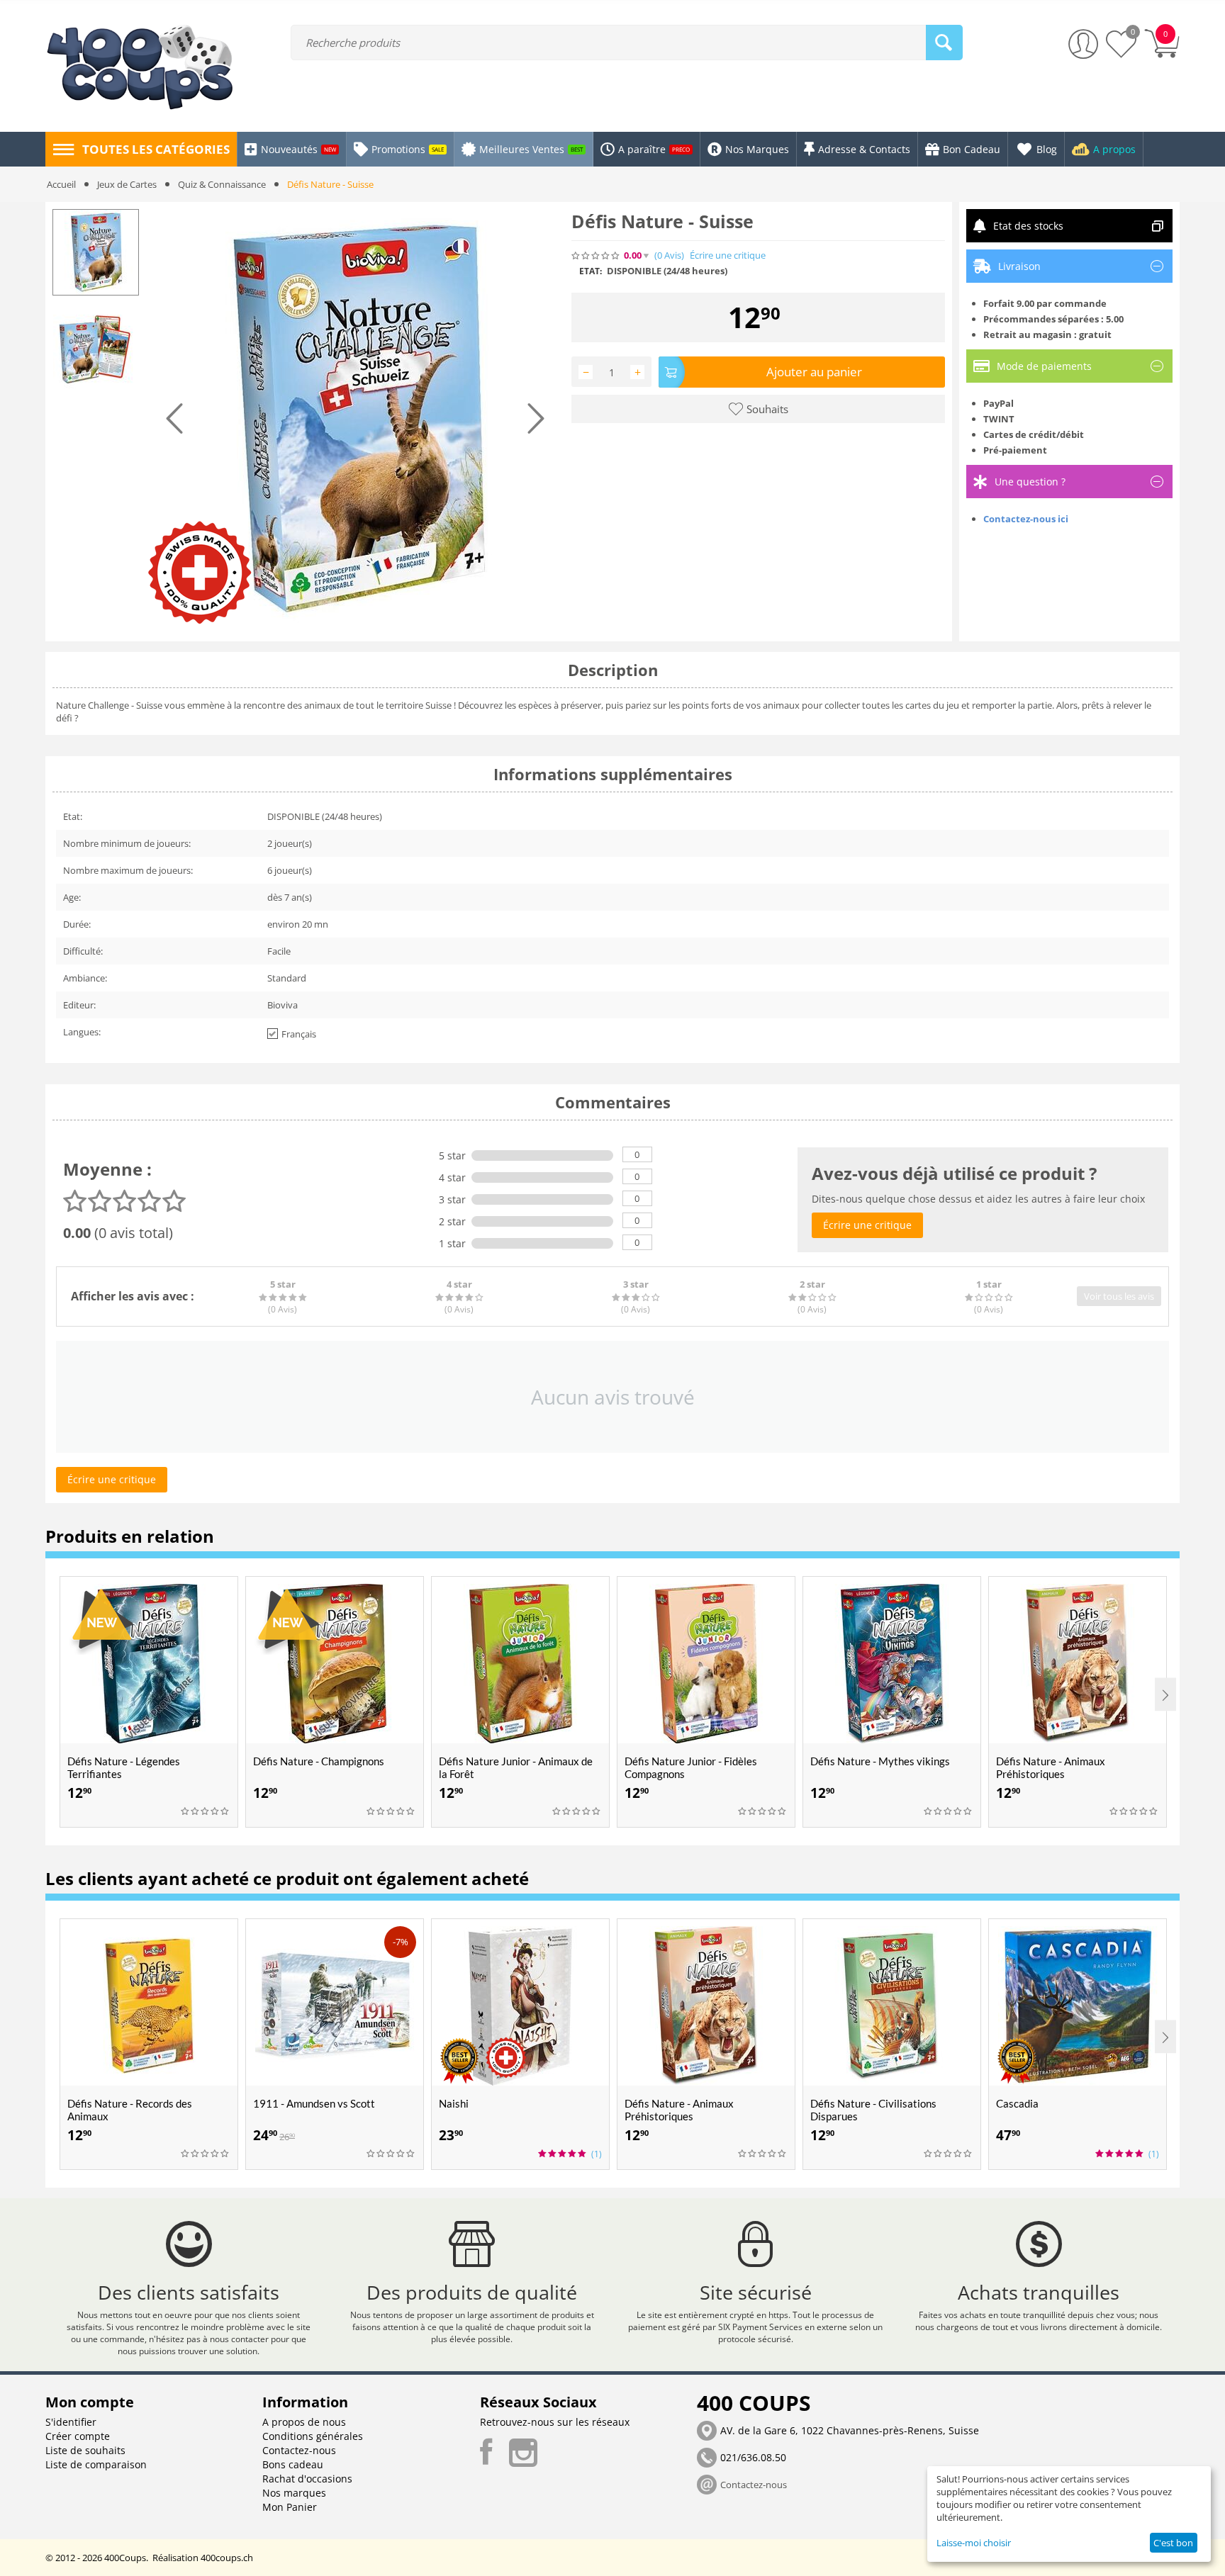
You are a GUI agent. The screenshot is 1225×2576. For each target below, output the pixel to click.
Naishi (454, 2103)
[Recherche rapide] (944, 43)
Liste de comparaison (96, 2464)
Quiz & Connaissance (222, 184)
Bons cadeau (293, 2464)
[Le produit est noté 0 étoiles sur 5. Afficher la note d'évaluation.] (206, 1811)
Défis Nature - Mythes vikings (880, 1761)
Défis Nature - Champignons (319, 1761)
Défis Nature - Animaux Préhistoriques (1051, 1767)
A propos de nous (304, 2422)
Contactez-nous (299, 2450)
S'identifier (71, 2422)
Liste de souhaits (85, 2450)
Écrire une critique (728, 255)
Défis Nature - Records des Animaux (130, 2110)
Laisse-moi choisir (974, 2543)
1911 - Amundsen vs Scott (314, 2103)
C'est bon (1173, 2543)
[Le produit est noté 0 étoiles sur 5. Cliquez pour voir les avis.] (596, 256)
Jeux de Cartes (127, 184)
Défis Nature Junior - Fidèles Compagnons (691, 1767)
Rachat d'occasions (307, 2479)
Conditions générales (313, 2436)
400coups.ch (227, 2558)
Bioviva (283, 1005)
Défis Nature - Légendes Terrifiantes (124, 1767)
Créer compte (78, 2436)
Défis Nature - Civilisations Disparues (873, 2110)
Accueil (61, 184)
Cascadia (1017, 2103)
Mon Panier (290, 2507)
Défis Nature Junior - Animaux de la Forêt (516, 1767)
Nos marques (294, 2493)
